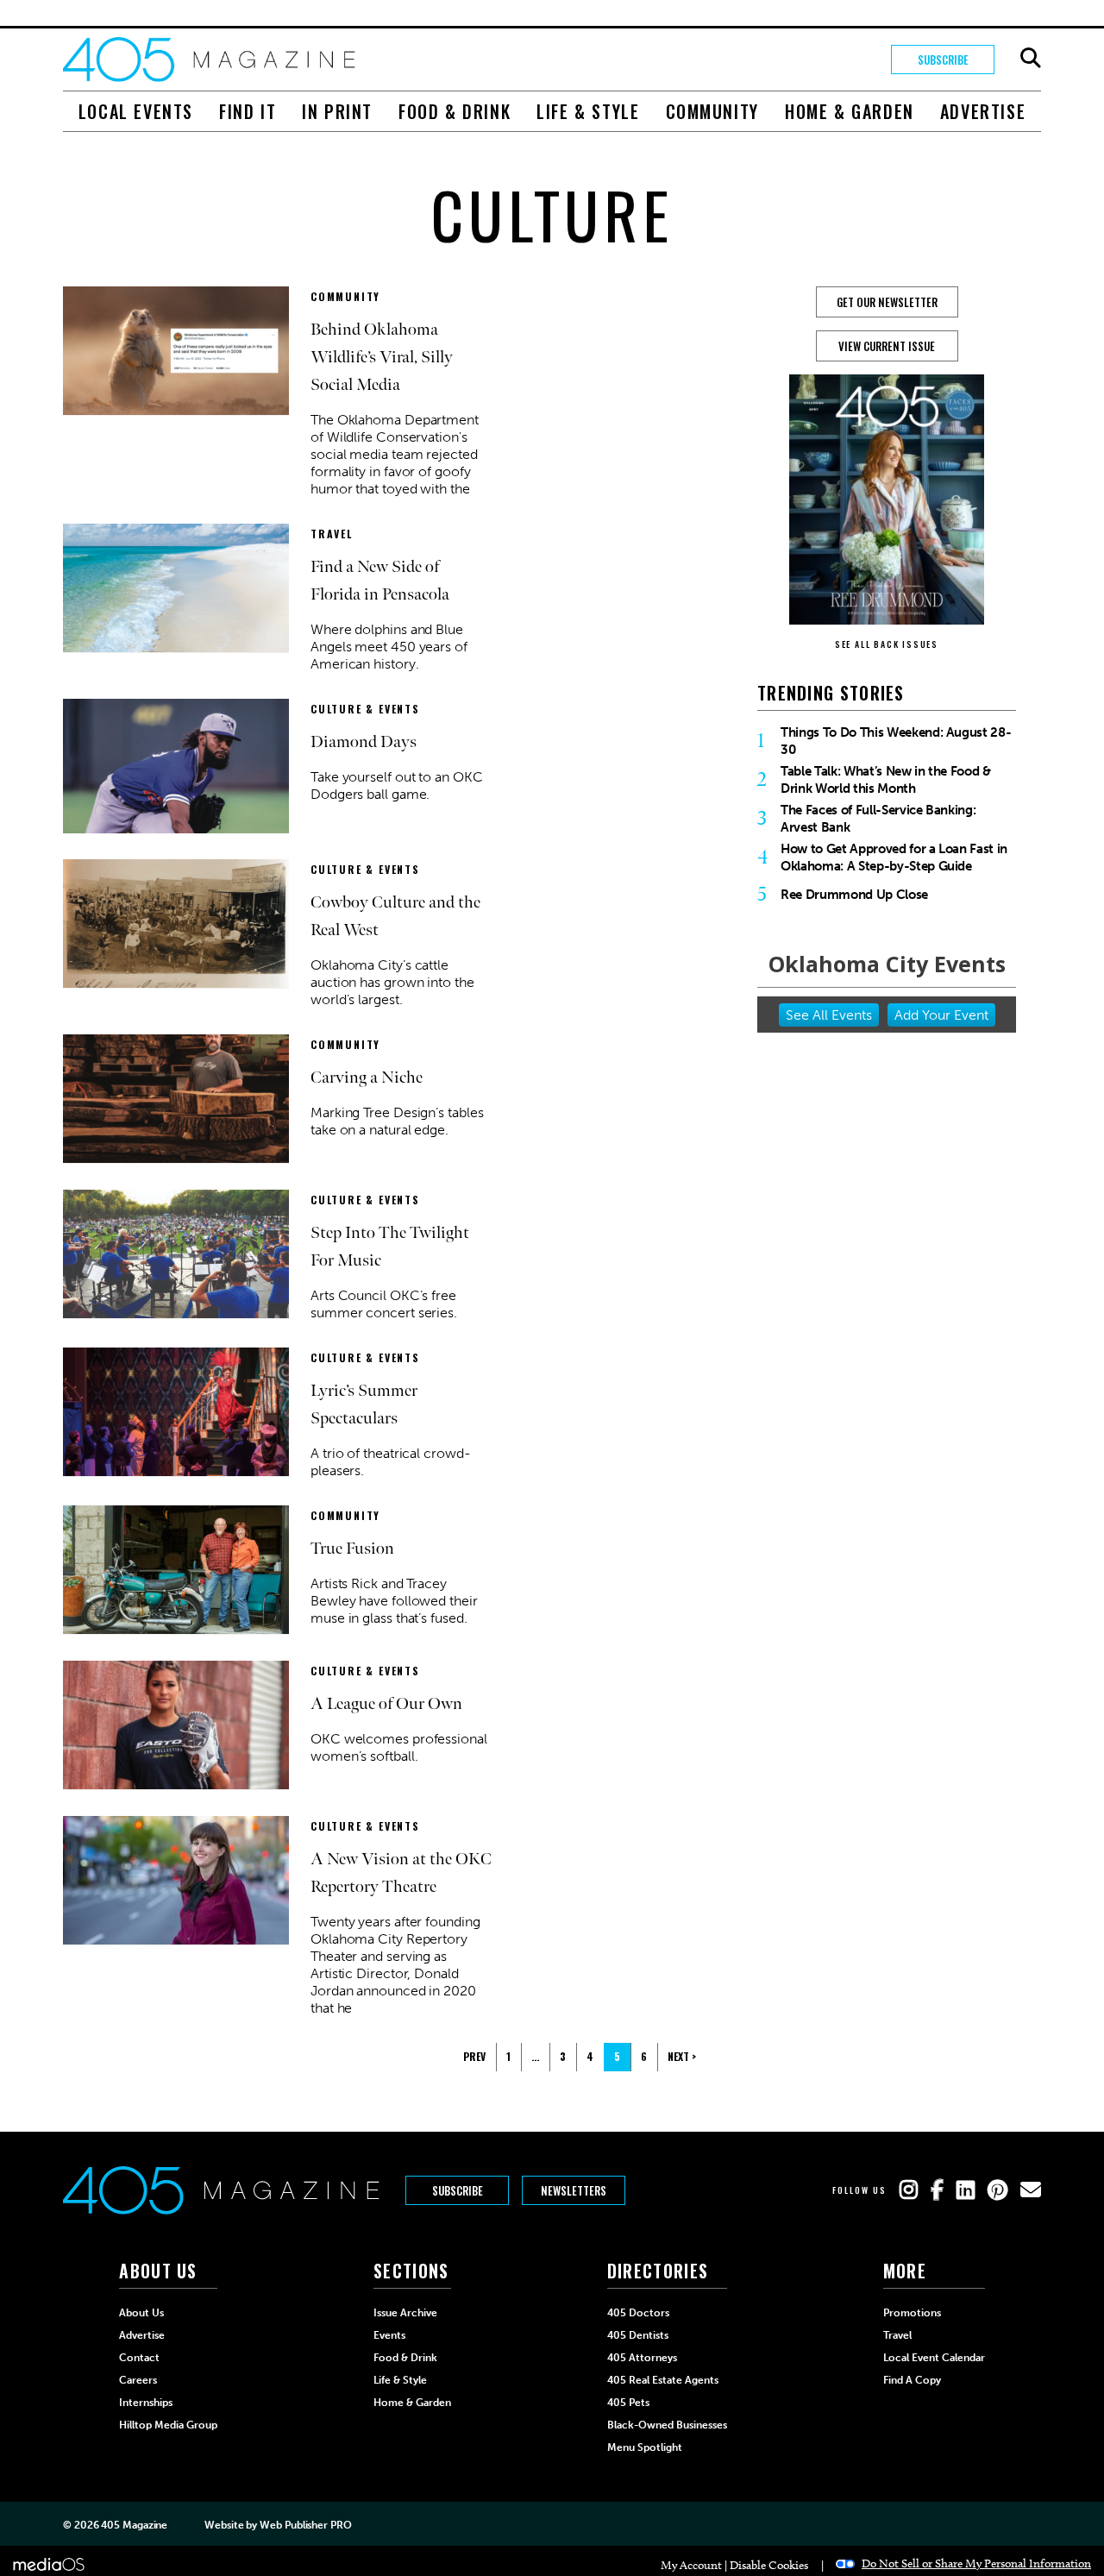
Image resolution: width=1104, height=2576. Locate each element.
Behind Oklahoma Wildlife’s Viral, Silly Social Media (382, 357)
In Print (337, 111)
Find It (248, 111)
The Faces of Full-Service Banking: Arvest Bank (878, 819)
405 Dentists (638, 2335)
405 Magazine (134, 2525)
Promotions (912, 2313)
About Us (141, 2313)
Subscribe (943, 60)
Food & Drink (455, 111)
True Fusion (352, 1549)
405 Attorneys (642, 2358)
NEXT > (682, 2056)
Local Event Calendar (934, 2358)
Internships (146, 2403)
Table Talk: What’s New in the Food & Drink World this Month (886, 780)
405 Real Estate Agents (663, 2380)
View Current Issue (887, 346)
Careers (138, 2380)
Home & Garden (850, 111)
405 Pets (628, 2403)
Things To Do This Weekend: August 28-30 (896, 741)
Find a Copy (912, 2380)
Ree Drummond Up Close (854, 895)
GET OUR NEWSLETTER (887, 302)
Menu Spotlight (645, 2447)
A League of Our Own (386, 1704)
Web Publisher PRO (305, 2525)
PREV (474, 2056)
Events (389, 2335)
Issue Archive (405, 2313)
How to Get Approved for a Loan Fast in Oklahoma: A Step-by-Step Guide (894, 858)
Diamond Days (364, 742)
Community (712, 111)
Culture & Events (365, 709)
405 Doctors (638, 2313)
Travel (332, 534)
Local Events (136, 111)
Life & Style (588, 111)
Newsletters (574, 2190)
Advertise (983, 111)
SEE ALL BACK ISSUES (887, 644)
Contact (139, 2358)
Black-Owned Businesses (667, 2425)
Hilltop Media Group (168, 2425)
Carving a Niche (367, 1078)
